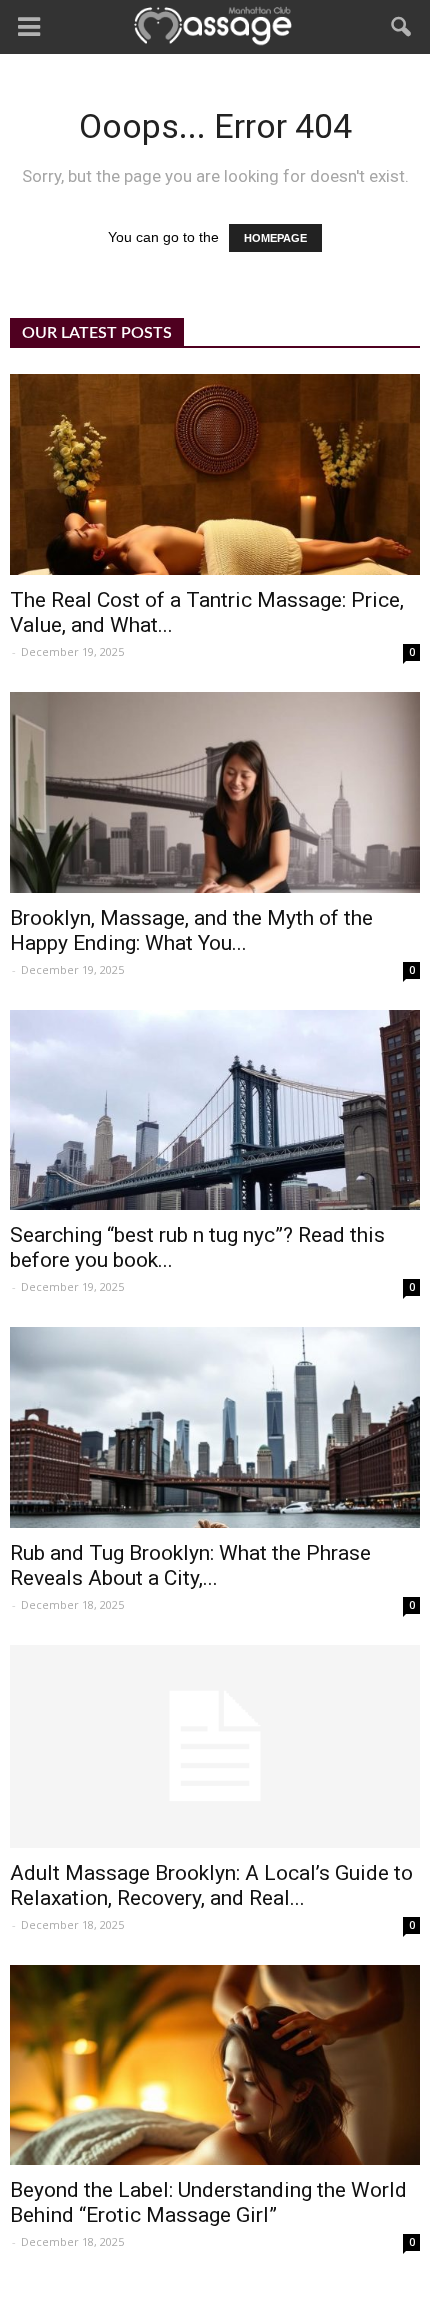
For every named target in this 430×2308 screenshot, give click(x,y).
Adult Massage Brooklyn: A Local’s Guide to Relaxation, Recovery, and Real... (211, 1885)
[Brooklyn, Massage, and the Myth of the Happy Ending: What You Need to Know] (215, 792)
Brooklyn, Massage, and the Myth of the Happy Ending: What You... (191, 930)
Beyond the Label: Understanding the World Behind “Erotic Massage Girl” (208, 2202)
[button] (402, 27)
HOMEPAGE (275, 238)
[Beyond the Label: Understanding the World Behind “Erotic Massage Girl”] (215, 2065)
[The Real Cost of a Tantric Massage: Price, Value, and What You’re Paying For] (215, 474)
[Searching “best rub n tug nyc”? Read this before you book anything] (215, 1110)
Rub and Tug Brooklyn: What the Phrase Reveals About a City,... (190, 1565)
